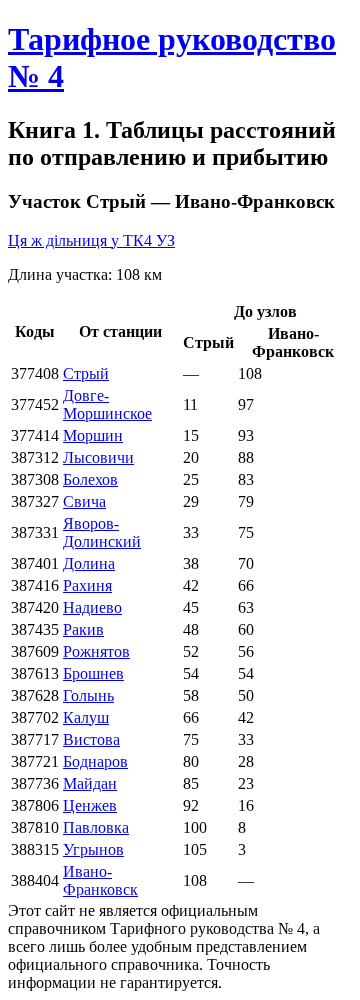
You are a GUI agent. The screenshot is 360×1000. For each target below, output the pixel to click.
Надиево (92, 607)
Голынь (88, 695)
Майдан (90, 783)
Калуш (86, 717)
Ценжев (90, 805)
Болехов (90, 479)
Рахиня (87, 585)
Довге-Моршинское (107, 404)
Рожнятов (96, 651)
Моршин (93, 435)
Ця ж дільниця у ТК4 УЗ (91, 240)
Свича (84, 501)
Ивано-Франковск (100, 880)
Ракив (83, 629)
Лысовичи (98, 457)
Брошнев (93, 673)
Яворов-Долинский (102, 532)
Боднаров (95, 761)
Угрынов (93, 849)
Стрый (86, 373)
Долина (89, 563)
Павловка (96, 827)
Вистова (91, 739)
